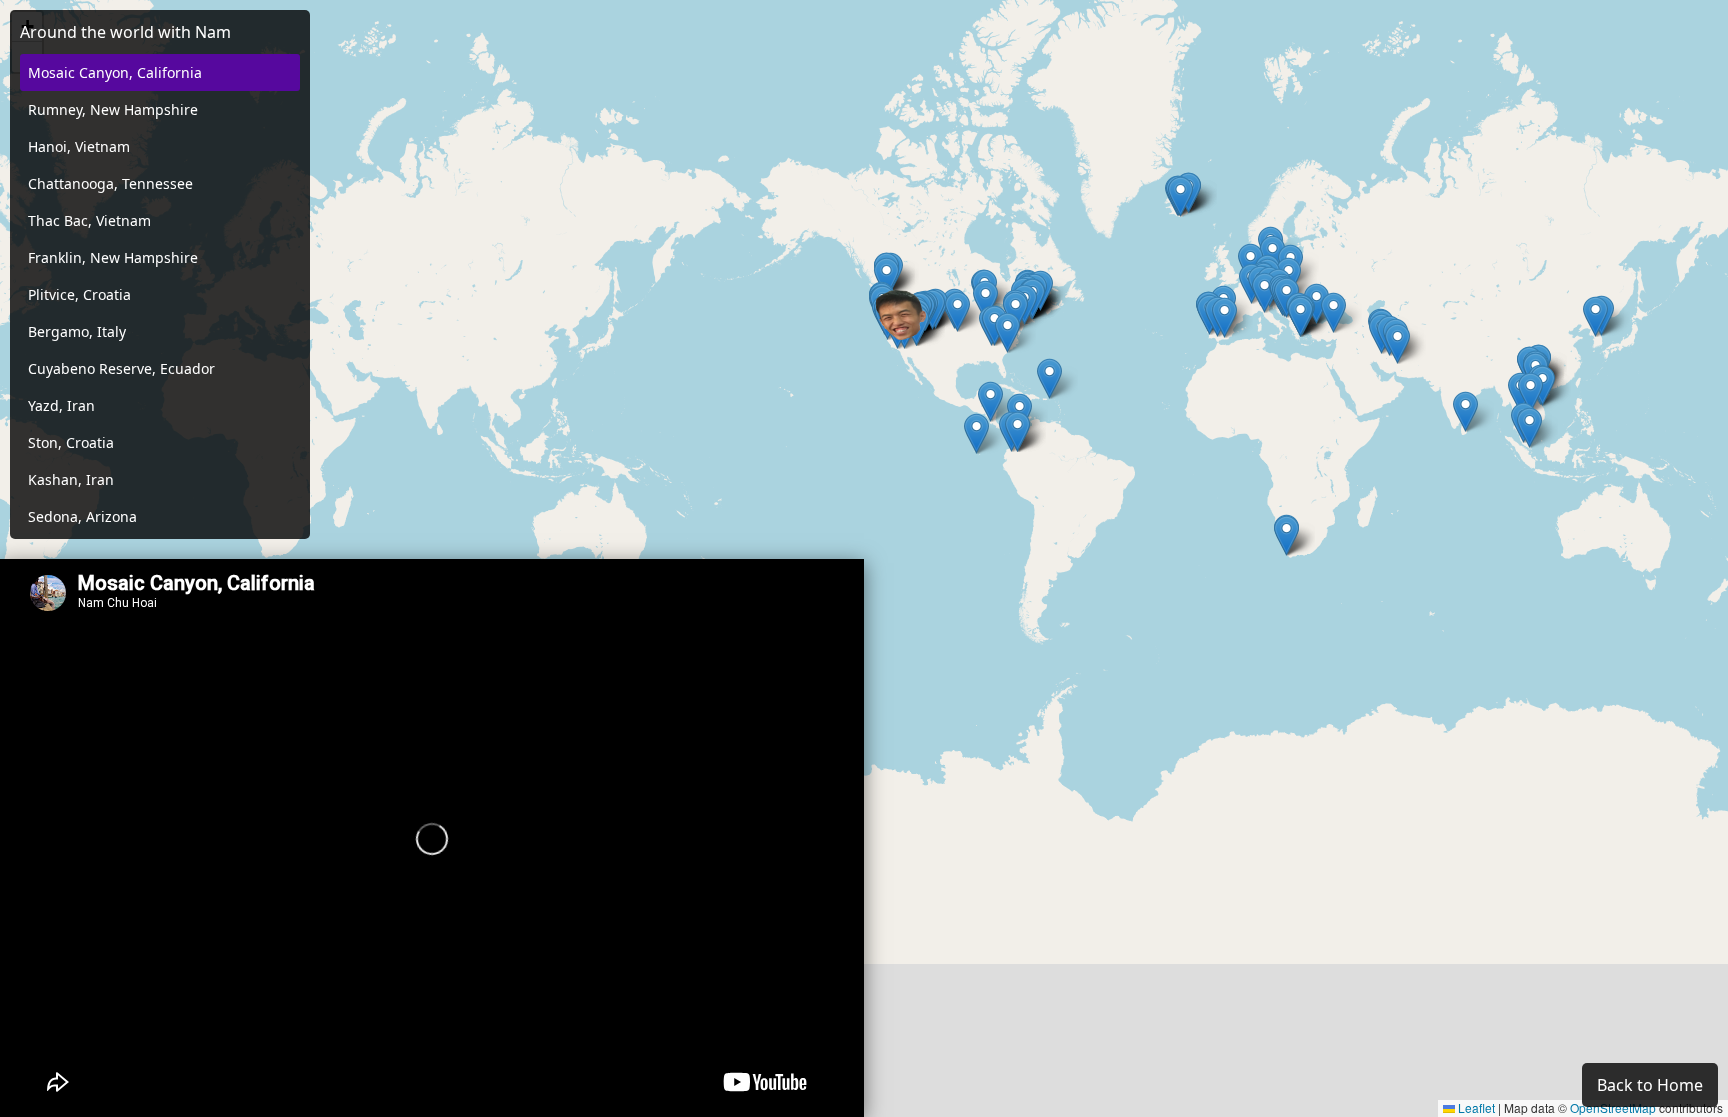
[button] (1530, 392)
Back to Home (1650, 1085)
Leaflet (1475, 1107)
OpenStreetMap (1613, 1107)
